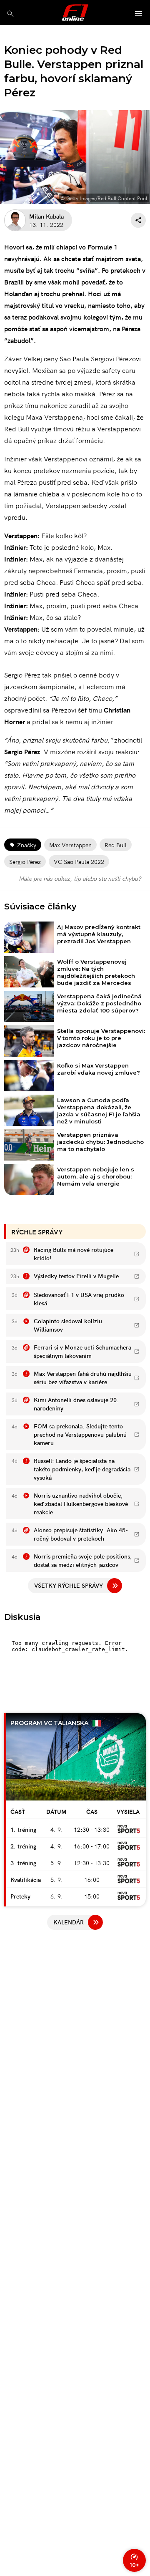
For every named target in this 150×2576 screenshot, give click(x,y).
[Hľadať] (10, 14)
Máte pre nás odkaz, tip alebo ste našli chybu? (80, 878)
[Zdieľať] (138, 220)
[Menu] (139, 14)
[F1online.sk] (75, 13)
